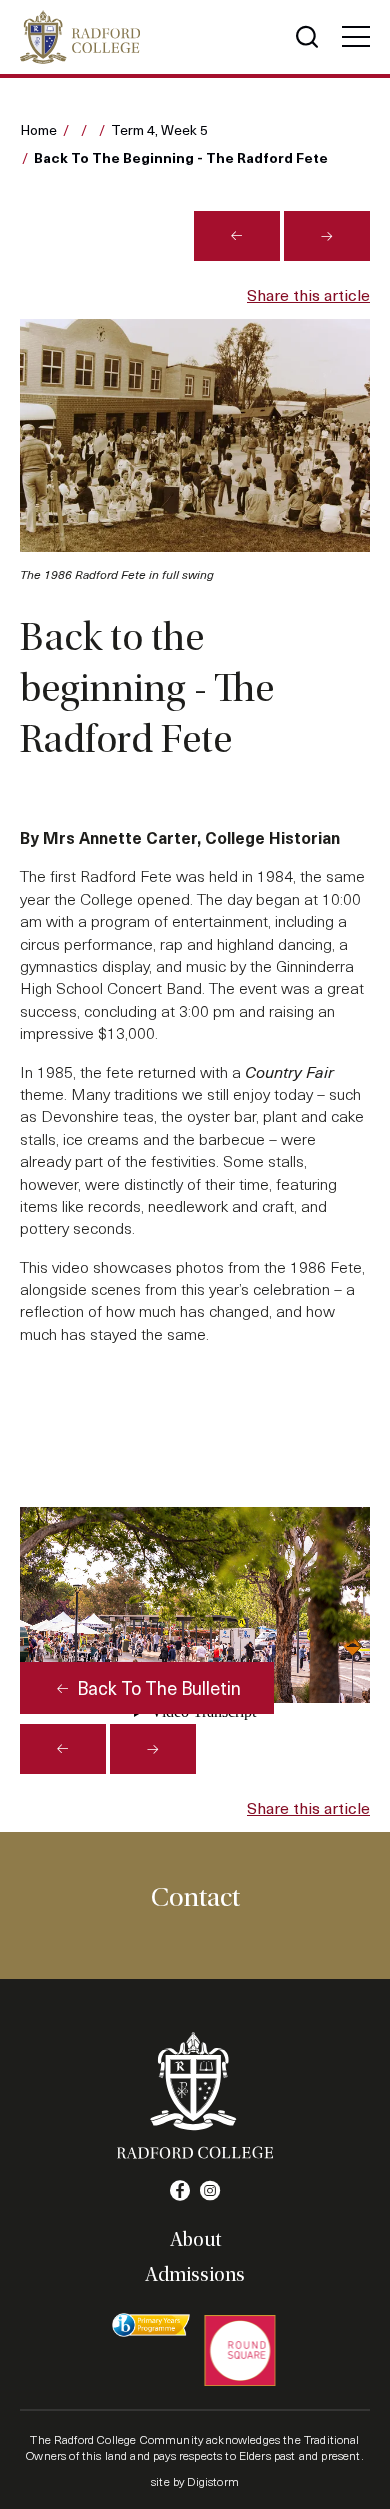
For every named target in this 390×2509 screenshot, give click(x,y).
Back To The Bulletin (157, 1687)
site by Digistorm (195, 2481)
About (195, 2240)
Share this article (308, 294)
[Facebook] (180, 2191)
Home (38, 129)
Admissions (195, 2275)
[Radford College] (80, 37)
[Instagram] (210, 2191)
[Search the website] (307, 37)
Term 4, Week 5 (159, 129)
